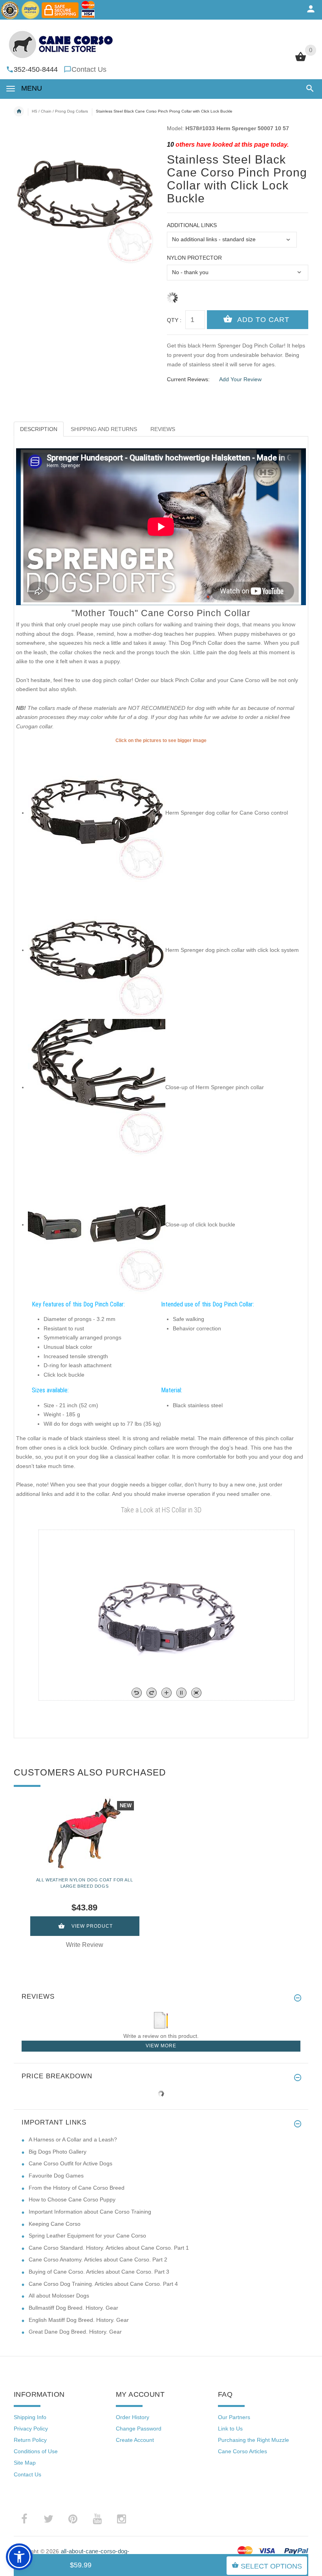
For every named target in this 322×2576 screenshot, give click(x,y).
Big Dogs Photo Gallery (58, 2152)
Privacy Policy (31, 2429)
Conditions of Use (36, 2451)
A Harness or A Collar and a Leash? (73, 2139)
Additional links (192, 225)
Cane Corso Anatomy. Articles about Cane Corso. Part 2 (98, 2259)
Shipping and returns (104, 429)
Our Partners (234, 2417)
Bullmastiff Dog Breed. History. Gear (73, 2308)
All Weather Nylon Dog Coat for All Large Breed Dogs (84, 1883)
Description (39, 429)
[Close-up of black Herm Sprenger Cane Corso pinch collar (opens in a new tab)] (97, 1087)
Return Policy (30, 2440)
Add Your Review (240, 379)
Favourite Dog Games (56, 2176)
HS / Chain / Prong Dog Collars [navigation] (60, 111)
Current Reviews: (188, 379)
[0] (301, 60)
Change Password (139, 2429)
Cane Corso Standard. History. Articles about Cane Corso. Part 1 (109, 2248)
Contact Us (89, 69)
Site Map (25, 2463)
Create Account (135, 2440)
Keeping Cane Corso (55, 2224)
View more (161, 2046)
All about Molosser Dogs (59, 2296)
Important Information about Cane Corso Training (90, 2212)
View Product (92, 1926)
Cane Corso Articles (242, 2451)
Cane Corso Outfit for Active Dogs (70, 2163)
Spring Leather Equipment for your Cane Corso (87, 2236)
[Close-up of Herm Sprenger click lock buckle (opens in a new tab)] (97, 1224)
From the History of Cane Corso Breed (77, 2188)
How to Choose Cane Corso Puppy (72, 2199)
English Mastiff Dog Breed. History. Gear (79, 2320)
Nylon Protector (194, 258)
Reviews (163, 429)
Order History (133, 2417)
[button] (308, 88)
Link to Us (230, 2429)
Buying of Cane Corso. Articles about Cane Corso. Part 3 (99, 2272)
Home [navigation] (19, 111)
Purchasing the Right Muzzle (253, 2440)
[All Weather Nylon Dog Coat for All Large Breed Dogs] (84, 1833)
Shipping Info (30, 2417)
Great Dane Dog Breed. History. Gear (75, 2332)
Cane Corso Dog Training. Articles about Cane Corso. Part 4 (103, 2284)
